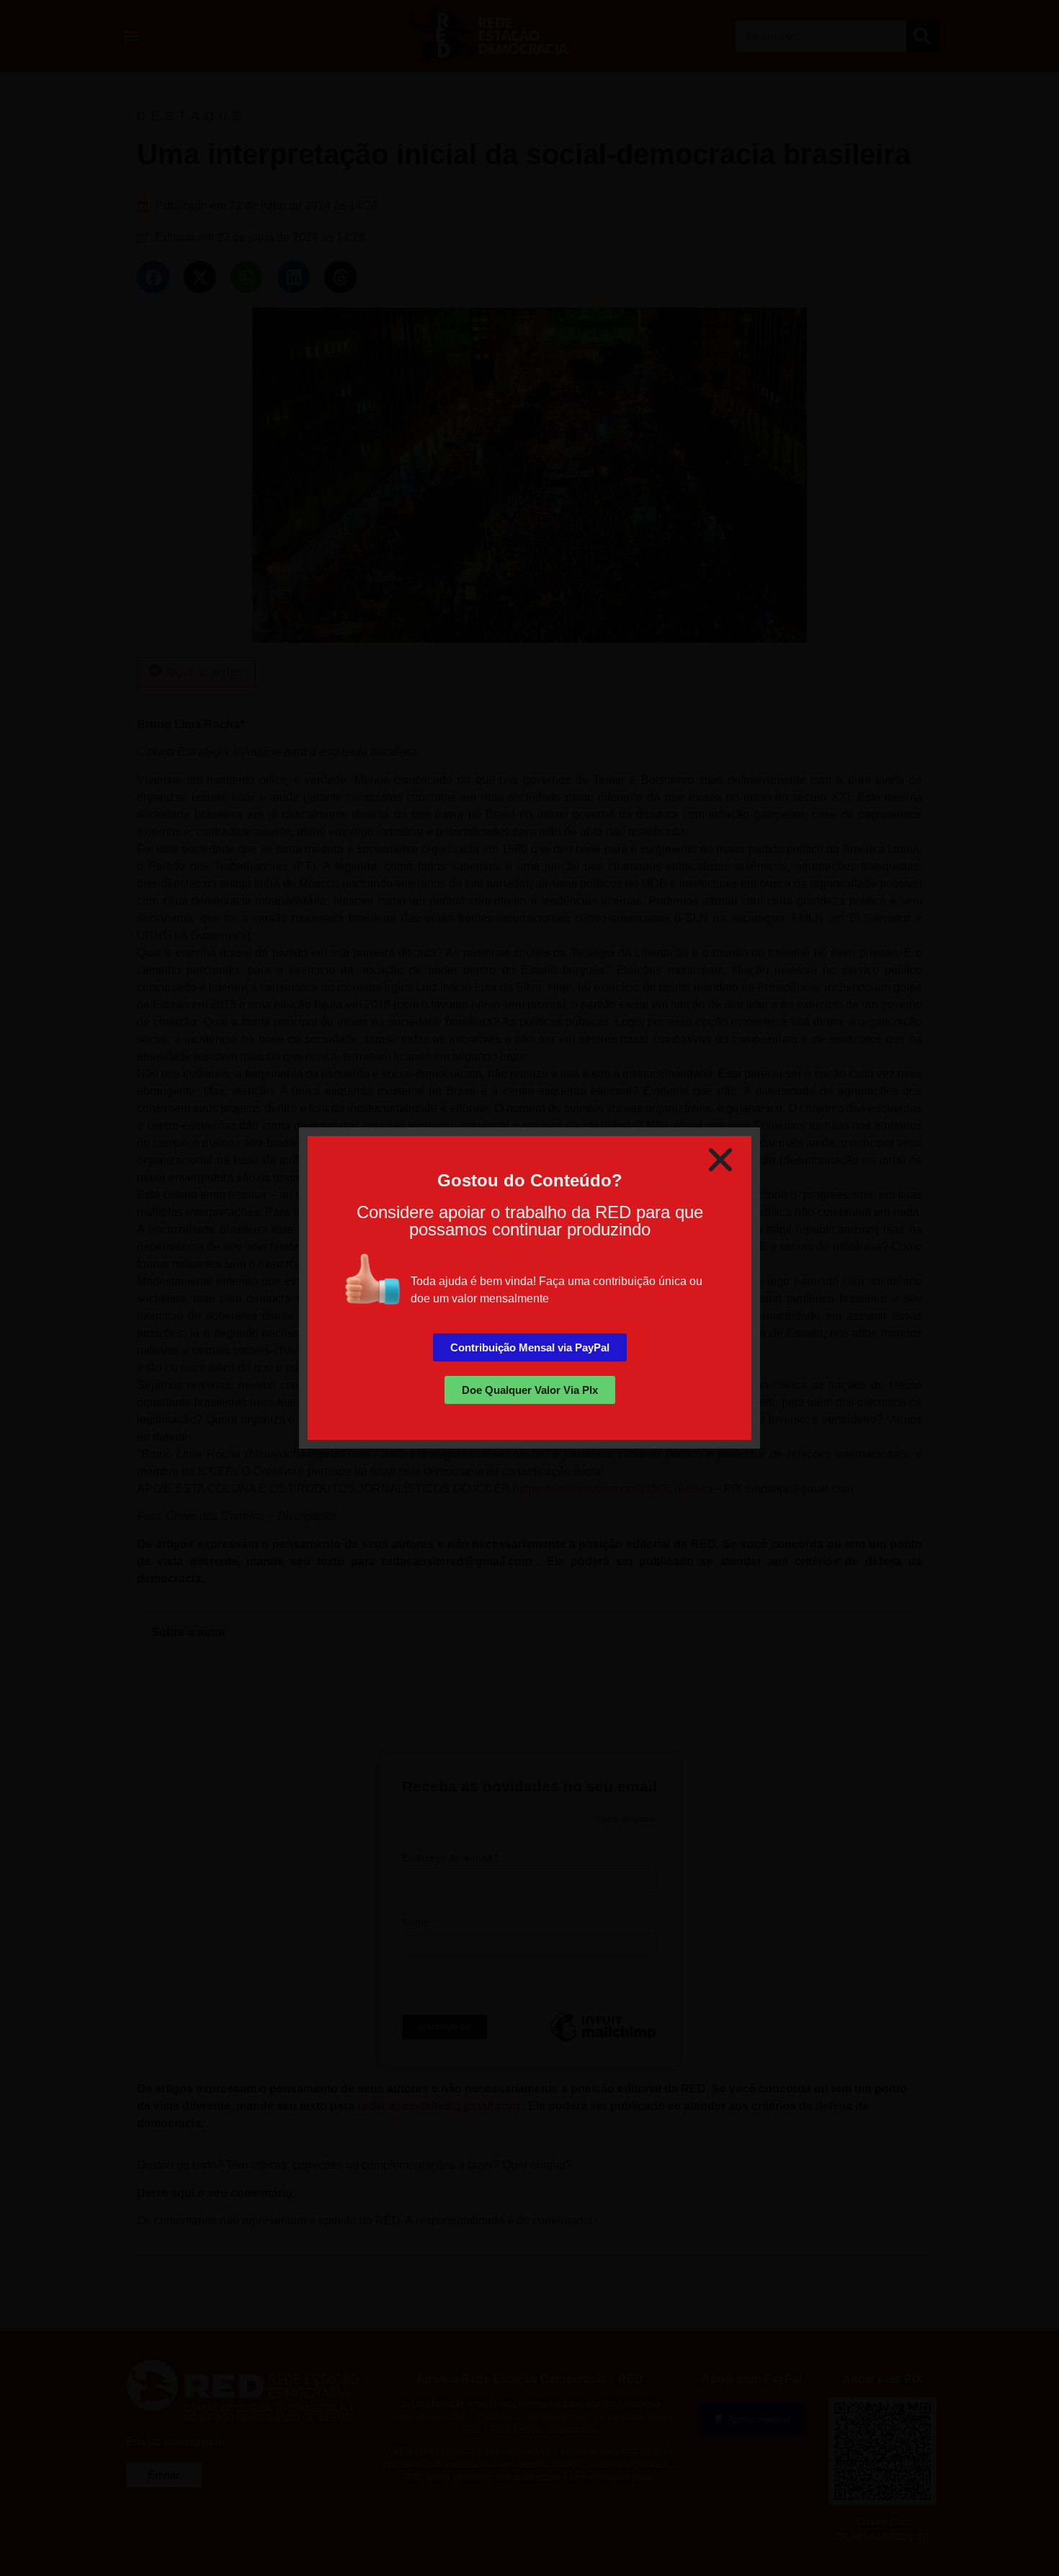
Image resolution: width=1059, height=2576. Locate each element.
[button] (720, 1160)
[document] (529, 1288)
